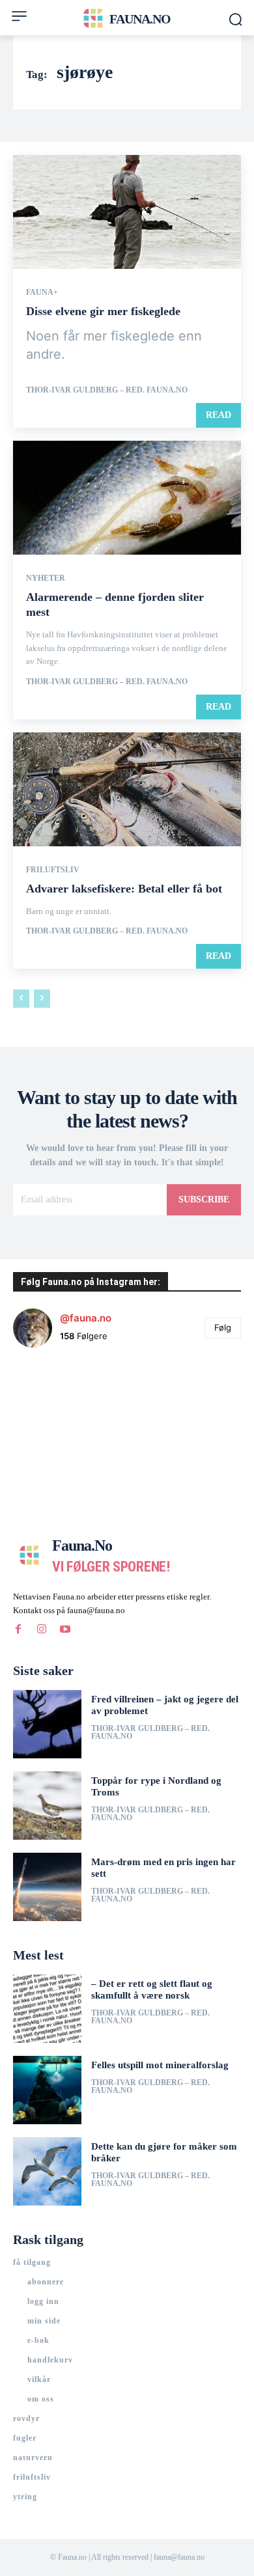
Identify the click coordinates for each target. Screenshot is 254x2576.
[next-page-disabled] (42, 999)
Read (219, 415)
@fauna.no (86, 1318)
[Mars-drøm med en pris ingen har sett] (47, 1887)
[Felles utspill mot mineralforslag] (47, 2090)
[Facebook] (18, 1629)
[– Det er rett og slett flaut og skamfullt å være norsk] (47, 2009)
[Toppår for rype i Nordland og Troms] (47, 1806)
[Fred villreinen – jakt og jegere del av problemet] (47, 1724)
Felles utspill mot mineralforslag (160, 2065)
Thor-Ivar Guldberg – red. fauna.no (107, 390)
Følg (223, 1327)
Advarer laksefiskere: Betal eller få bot (124, 889)
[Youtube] (65, 1629)
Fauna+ (42, 292)
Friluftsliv (53, 870)
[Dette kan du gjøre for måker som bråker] (47, 2171)
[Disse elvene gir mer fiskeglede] (127, 212)
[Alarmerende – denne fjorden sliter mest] (127, 498)
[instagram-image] (51, 1396)
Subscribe (204, 1199)
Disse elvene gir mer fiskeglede (103, 311)
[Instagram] (42, 1629)
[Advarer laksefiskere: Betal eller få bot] (127, 789)
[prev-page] (21, 999)
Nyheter (46, 578)
